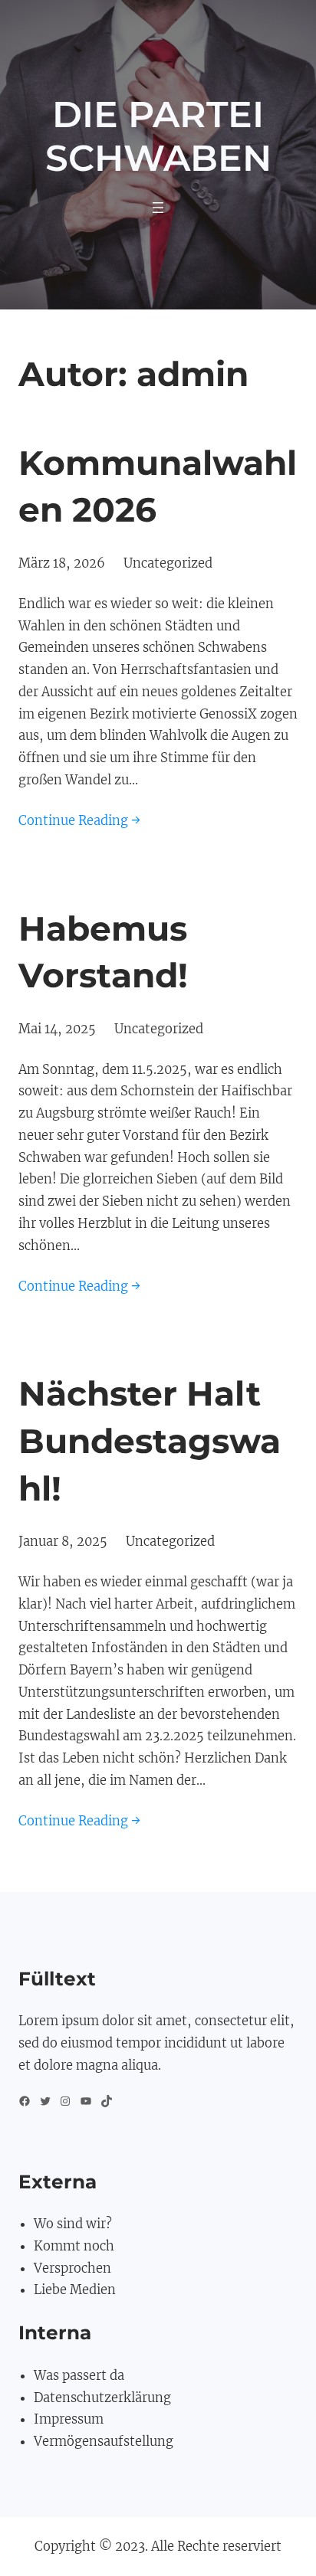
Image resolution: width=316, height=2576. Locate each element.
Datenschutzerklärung (102, 2398)
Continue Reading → (79, 820)
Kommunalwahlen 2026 (158, 486)
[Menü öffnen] (158, 208)
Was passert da (79, 2375)
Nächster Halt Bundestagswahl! (150, 1440)
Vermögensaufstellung (104, 2441)
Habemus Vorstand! (103, 952)
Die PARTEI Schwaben (158, 136)
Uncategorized (168, 563)
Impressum (69, 2419)
